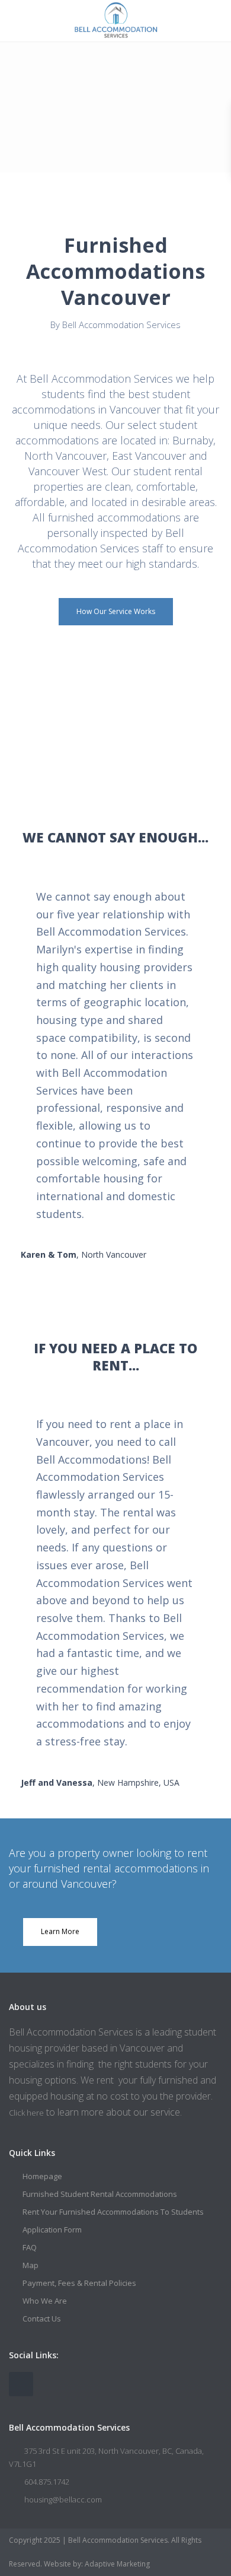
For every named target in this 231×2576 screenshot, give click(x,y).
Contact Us (42, 2319)
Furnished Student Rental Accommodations (100, 2194)
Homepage (42, 2176)
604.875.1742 (47, 2482)
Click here (26, 2113)
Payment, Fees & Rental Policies (79, 2283)
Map (31, 2265)
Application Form (52, 2230)
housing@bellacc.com (63, 2499)
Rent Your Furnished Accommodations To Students (113, 2212)
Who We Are (45, 2301)
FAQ (30, 2247)
